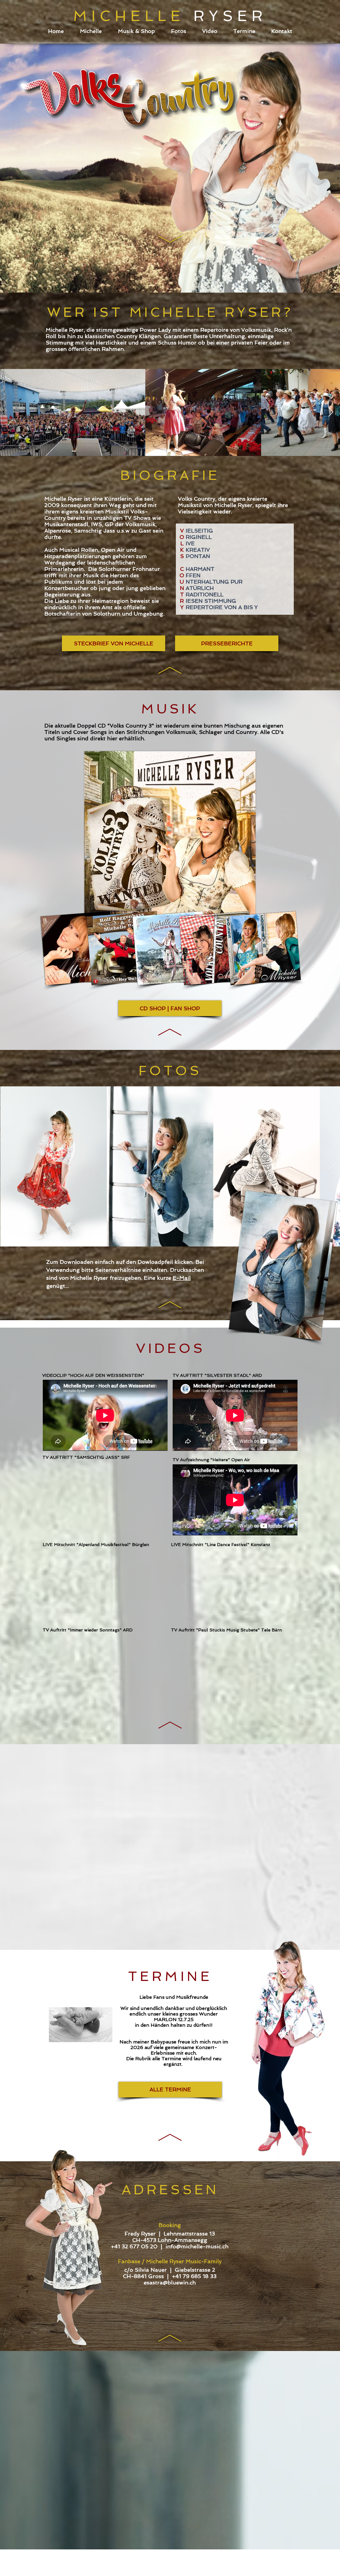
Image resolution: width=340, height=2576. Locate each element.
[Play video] (105, 1585)
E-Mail (182, 1278)
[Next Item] (331, 412)
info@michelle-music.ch (197, 2246)
